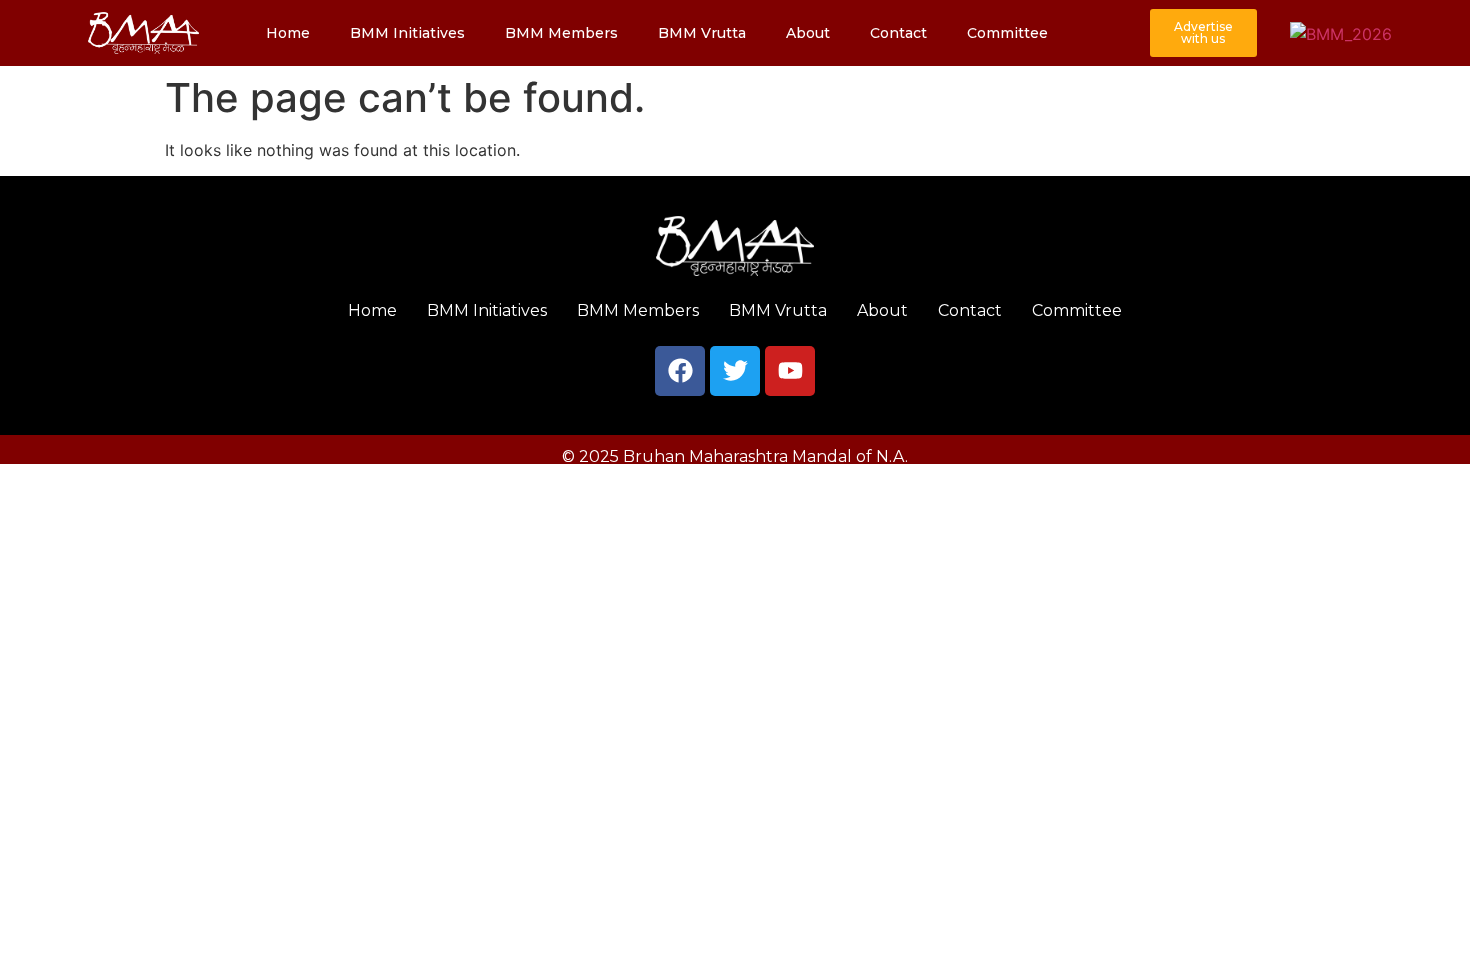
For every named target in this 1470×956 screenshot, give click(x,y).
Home (288, 33)
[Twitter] (735, 371)
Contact (898, 33)
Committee (1007, 33)
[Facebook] (680, 371)
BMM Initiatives (407, 33)
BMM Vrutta (702, 33)
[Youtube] (790, 371)
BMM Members (561, 33)
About (808, 33)
